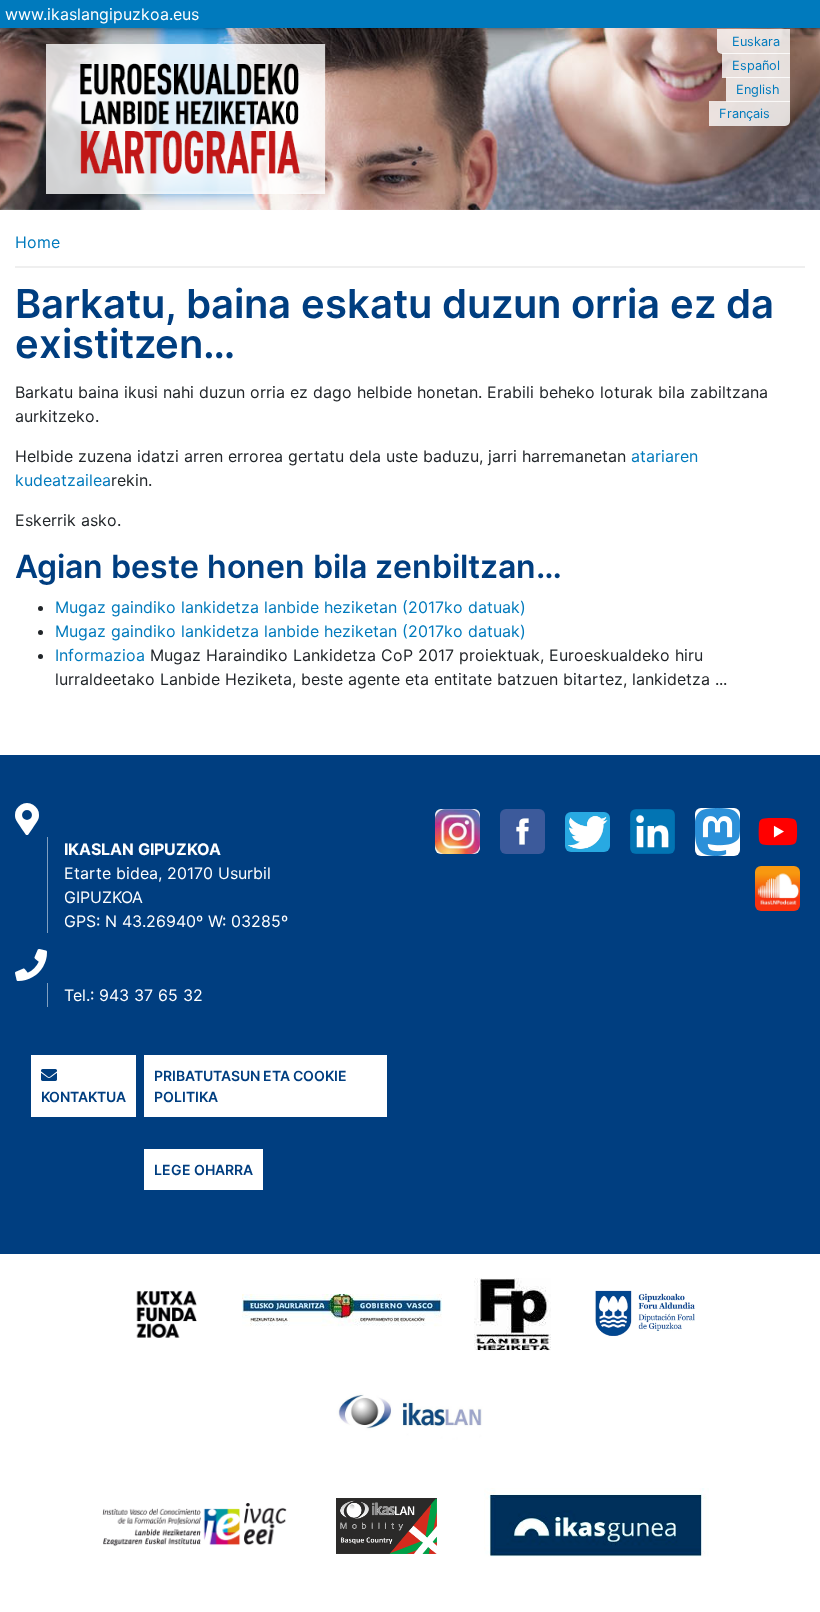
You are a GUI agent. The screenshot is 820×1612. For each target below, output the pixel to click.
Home (37, 242)
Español (756, 65)
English (758, 89)
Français (744, 113)
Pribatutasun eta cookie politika (250, 1086)
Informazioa (100, 655)
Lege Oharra (203, 1169)
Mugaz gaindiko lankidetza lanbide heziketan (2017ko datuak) (290, 607)
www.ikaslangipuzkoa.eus (102, 14)
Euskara (756, 41)
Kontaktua (83, 1096)
